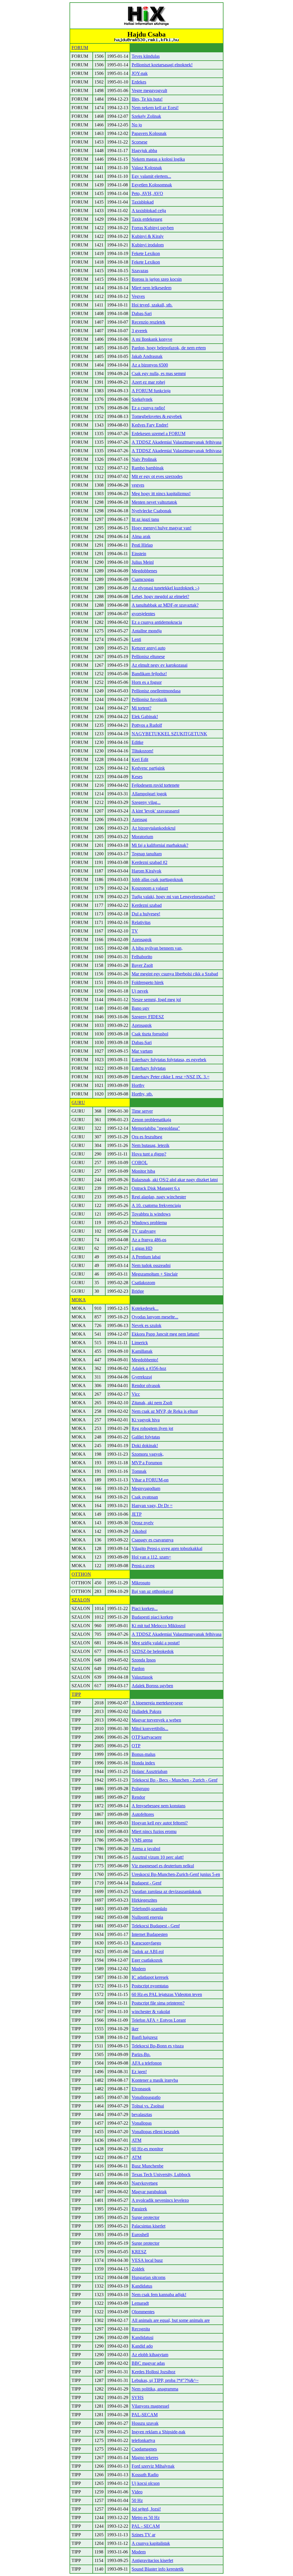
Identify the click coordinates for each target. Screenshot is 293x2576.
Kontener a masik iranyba (155, 2080)
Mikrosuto (141, 1583)
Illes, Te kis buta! (147, 99)
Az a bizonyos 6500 (150, 365)
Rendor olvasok (146, 1385)
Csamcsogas (143, 579)
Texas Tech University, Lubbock (161, 2174)
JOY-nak (140, 73)
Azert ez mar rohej (148, 382)
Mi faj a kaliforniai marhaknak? (160, 845)
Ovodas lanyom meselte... (155, 1317)
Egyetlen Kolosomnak (152, 185)
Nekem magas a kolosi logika (158, 159)
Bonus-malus (143, 1754)
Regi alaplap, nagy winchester (159, 1197)
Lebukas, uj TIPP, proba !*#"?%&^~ (165, 2380)
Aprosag (139, 819)
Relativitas (141, 922)
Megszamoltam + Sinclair (155, 1274)
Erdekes (139, 82)
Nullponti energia (147, 1917)
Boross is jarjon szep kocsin (157, 279)
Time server (142, 1111)
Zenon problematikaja (151, 1120)
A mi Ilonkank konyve (152, 339)
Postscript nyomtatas (150, 1986)
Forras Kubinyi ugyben (153, 228)
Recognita (141, 2329)
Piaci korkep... (145, 1608)
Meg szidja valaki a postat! (156, 1643)
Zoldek (138, 2269)
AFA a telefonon (147, 2063)
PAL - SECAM (146, 2526)
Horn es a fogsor (147, 682)
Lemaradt (140, 2303)
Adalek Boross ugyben (152, 1686)
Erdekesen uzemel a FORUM (159, 434)
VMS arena (142, 1840)
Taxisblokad (143, 202)
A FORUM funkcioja (151, 391)
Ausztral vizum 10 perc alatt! (158, 1857)
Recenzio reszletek (149, 322)
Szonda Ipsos (144, 1660)
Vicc (136, 1394)
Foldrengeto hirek (148, 982)
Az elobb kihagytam (150, 2355)
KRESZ (139, 2252)
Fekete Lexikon (146, 253)
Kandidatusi (142, 2337)
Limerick (140, 1343)
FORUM (80, 48)
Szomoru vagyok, (148, 1454)
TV (135, 931)
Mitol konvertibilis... (150, 1729)
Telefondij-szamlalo (149, 1909)
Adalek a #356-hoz (149, 1368)
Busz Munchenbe (148, 2166)
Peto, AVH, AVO (147, 193)
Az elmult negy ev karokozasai (160, 665)
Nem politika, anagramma (155, 2389)
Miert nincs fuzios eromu (154, 1831)
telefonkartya (143, 2440)
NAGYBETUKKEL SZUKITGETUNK (169, 734)
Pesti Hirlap (142, 545)
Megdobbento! (145, 1360)
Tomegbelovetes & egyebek (157, 416)
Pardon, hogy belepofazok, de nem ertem (169, 348)
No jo (137, 125)
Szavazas (140, 271)
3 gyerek (139, 331)
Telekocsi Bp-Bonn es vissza (158, 2046)
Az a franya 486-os (149, 1240)
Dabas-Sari (142, 313)
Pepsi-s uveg (143, 1566)
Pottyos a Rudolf (147, 725)
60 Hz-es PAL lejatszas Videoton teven (167, 1994)
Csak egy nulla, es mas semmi (159, 373)
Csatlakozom (143, 1283)
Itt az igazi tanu (145, 519)
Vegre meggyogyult (149, 90)
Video (137, 2492)
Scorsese (139, 142)
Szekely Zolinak (146, 116)
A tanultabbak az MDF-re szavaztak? (165, 605)
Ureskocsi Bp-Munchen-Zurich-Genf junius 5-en (176, 1874)
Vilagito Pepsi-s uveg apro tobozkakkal (167, 1548)
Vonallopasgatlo (146, 2097)
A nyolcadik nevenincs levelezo (160, 2200)
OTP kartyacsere (147, 1737)
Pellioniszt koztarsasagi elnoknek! (162, 65)
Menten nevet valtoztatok (154, 502)
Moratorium (142, 837)
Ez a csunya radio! (148, 408)
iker (135, 2029)
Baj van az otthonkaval (152, 1591)
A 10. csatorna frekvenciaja (156, 1205)
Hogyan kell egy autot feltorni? (160, 1823)
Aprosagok (142, 940)
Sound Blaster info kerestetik (158, 2569)
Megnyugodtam (146, 1488)
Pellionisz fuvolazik (149, 699)
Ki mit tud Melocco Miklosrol (159, 1626)
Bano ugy (140, 1008)
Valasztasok (142, 1677)
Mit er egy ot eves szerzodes (157, 476)
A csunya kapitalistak (151, 2543)
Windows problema (149, 1223)
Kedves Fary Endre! (150, 425)
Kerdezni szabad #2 (150, 862)
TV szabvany (144, 1231)
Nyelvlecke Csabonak (152, 511)
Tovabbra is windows (151, 1214)
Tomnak (139, 1471)
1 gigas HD (142, 1248)
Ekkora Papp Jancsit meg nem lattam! (166, 1334)
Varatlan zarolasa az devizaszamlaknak (167, 1891)
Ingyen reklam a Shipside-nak (159, 2432)
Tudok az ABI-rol (148, 1952)
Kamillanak (142, 1351)
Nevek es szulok (146, 1325)
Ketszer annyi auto (149, 648)
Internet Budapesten (150, 1934)
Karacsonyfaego (146, 1943)
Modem (139, 1969)
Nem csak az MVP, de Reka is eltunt (165, 1411)
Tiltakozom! (142, 751)
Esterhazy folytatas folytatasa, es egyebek (169, 1060)
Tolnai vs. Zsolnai (148, 2106)
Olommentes (143, 2312)
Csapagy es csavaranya (153, 1540)
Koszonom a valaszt (150, 888)
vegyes (138, 485)
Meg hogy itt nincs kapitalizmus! (161, 494)
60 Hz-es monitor (147, 2149)
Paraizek (139, 2209)
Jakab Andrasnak (147, 356)
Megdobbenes (144, 571)
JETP (137, 1514)
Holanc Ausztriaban (150, 1771)
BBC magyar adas (148, 2363)
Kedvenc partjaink (148, 768)
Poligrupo (140, 1789)
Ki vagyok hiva (146, 1420)
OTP (136, 1746)
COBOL (140, 1163)
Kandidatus (142, 2286)
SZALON (81, 1600)
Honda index (143, 1763)
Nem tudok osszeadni (151, 1265)
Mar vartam (142, 1051)
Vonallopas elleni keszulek (156, 2132)
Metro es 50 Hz (146, 2518)
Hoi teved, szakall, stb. (152, 305)
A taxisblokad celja (149, 211)
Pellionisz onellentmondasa (156, 691)
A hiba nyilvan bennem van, (157, 948)
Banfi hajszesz (145, 2037)
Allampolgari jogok (149, 794)
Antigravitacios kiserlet (152, 2560)
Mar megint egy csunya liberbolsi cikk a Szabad (175, 974)
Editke (137, 742)
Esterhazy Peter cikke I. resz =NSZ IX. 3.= (171, 1077)
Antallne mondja (147, 631)
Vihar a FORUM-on (150, 1480)
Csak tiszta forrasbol (150, 1034)
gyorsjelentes (143, 614)
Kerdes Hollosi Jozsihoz (154, 2372)
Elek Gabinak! (145, 717)
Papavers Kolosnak (149, 133)
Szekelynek (142, 399)
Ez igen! (139, 2072)
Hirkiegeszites (144, 1900)
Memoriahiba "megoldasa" (156, 1128)
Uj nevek (140, 991)
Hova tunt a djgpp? (149, 1154)
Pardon (138, 1668)
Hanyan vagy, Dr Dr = (152, 1506)
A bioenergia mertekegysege (157, 1703)
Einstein (139, 554)
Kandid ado (142, 2346)
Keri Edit (140, 759)
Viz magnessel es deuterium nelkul (163, 1866)
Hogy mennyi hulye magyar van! (162, 528)
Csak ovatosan (145, 1497)
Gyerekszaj (142, 1377)
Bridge (138, 1291)
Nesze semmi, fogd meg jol (156, 1000)
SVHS (138, 2397)
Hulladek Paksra (146, 1711)
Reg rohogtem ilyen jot (152, 1428)
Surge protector (145, 2217)
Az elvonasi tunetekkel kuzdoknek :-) (165, 588)
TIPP (76, 1694)
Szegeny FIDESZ (148, 1017)
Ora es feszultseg (147, 1137)
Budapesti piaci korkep (152, 1617)
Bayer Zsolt (142, 965)
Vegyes (138, 296)
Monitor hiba (143, 1171)
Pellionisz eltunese (148, 657)
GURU (78, 1102)
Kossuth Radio (145, 2475)
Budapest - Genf (146, 1883)
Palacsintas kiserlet (149, 2226)
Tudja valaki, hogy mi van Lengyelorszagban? (173, 897)
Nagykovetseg (145, 2183)
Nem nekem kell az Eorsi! (155, 108)
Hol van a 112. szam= (151, 1557)
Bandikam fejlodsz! (149, 674)
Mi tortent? (141, 708)
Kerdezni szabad (147, 905)
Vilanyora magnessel (150, 2406)
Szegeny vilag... (146, 802)
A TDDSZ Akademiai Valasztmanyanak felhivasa (177, 442)
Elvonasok (141, 2089)
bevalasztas (142, 2114)
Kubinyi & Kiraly (148, 236)
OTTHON (81, 1574)
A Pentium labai (146, 1257)
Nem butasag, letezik (151, 1145)
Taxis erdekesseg (147, 219)
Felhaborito (142, 957)
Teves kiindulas (146, 56)
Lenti (136, 639)
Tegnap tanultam (147, 854)
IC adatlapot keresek (150, 1977)
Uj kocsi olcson (146, 2483)
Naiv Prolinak (144, 459)
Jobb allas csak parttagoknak (157, 879)
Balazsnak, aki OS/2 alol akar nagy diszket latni (175, 1180)
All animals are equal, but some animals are (171, 2320)
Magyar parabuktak (149, 2192)
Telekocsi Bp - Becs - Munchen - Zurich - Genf (175, 1780)
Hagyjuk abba (144, 151)
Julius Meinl (143, 562)
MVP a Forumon (147, 1463)
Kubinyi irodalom (148, 245)
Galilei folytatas (146, 1437)
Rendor (138, 1797)
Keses (137, 777)
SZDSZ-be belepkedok (153, 1651)
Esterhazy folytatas (149, 1068)
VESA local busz (147, 2260)
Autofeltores (143, 1814)
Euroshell (140, 2235)
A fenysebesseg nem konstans (159, 1806)
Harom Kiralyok (146, 871)
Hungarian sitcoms (149, 2277)
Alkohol (139, 1531)
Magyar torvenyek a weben (156, 1720)
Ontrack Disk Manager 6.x (156, 1188)
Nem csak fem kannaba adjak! (159, 2295)
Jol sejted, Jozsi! (146, 2509)
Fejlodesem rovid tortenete (156, 785)
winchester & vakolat (151, 2012)
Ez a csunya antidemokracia (157, 622)
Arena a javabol (146, 1849)
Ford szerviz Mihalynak (153, 2466)
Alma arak (141, 536)
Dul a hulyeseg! (146, 914)
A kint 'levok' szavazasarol (156, 811)
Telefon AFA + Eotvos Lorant (159, 2020)
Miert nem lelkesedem (152, 288)
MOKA (79, 1300)
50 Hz (137, 2500)
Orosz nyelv (143, 1523)
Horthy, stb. (142, 1094)
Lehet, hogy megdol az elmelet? (160, 596)
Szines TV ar (143, 2535)
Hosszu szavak (145, 2423)
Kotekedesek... (145, 1308)
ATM (136, 2140)
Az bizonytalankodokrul (154, 828)
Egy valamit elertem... (151, 176)
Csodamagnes (144, 2449)
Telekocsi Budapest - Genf (156, 1926)
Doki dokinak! (145, 1446)
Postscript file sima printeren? (158, 2003)
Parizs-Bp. (141, 2054)
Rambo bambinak (148, 468)
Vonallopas (142, 2123)
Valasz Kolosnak (147, 168)
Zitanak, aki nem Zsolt (152, 1403)
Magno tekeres (145, 2458)
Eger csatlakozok (147, 1960)
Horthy (138, 1085)
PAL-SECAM (145, 2415)
